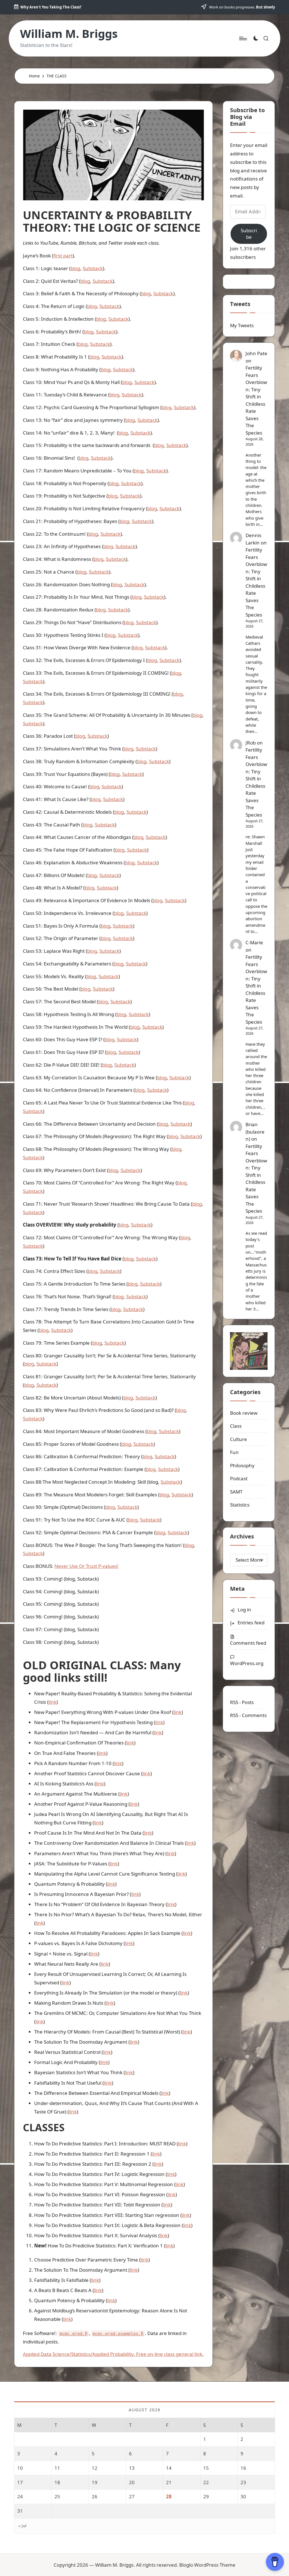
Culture (238, 1439)
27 (132, 2496)
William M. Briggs (69, 34)
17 (20, 2482)
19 (95, 2482)
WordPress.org (247, 1663)
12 (95, 2468)
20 (132, 2482)
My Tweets (242, 325)
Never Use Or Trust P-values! (87, 1566)
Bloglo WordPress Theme (207, 2565)
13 (132, 2468)
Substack (93, 268)
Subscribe (249, 234)
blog (75, 268)
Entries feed (251, 1623)
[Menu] (243, 38)
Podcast (239, 1478)
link (52, 1702)
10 (20, 2468)
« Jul (23, 2526)
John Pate (256, 353)
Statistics (240, 1505)
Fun (234, 1452)
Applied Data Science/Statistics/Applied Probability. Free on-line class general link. (113, 2354)
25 (57, 2496)
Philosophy (242, 1465)
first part (63, 256)
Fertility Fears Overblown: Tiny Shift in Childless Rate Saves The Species (256, 1179)
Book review (244, 1413)
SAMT (236, 1492)
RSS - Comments (248, 1715)
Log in (244, 1610)
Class (236, 1426)
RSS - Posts (242, 1702)
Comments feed (248, 1643)
